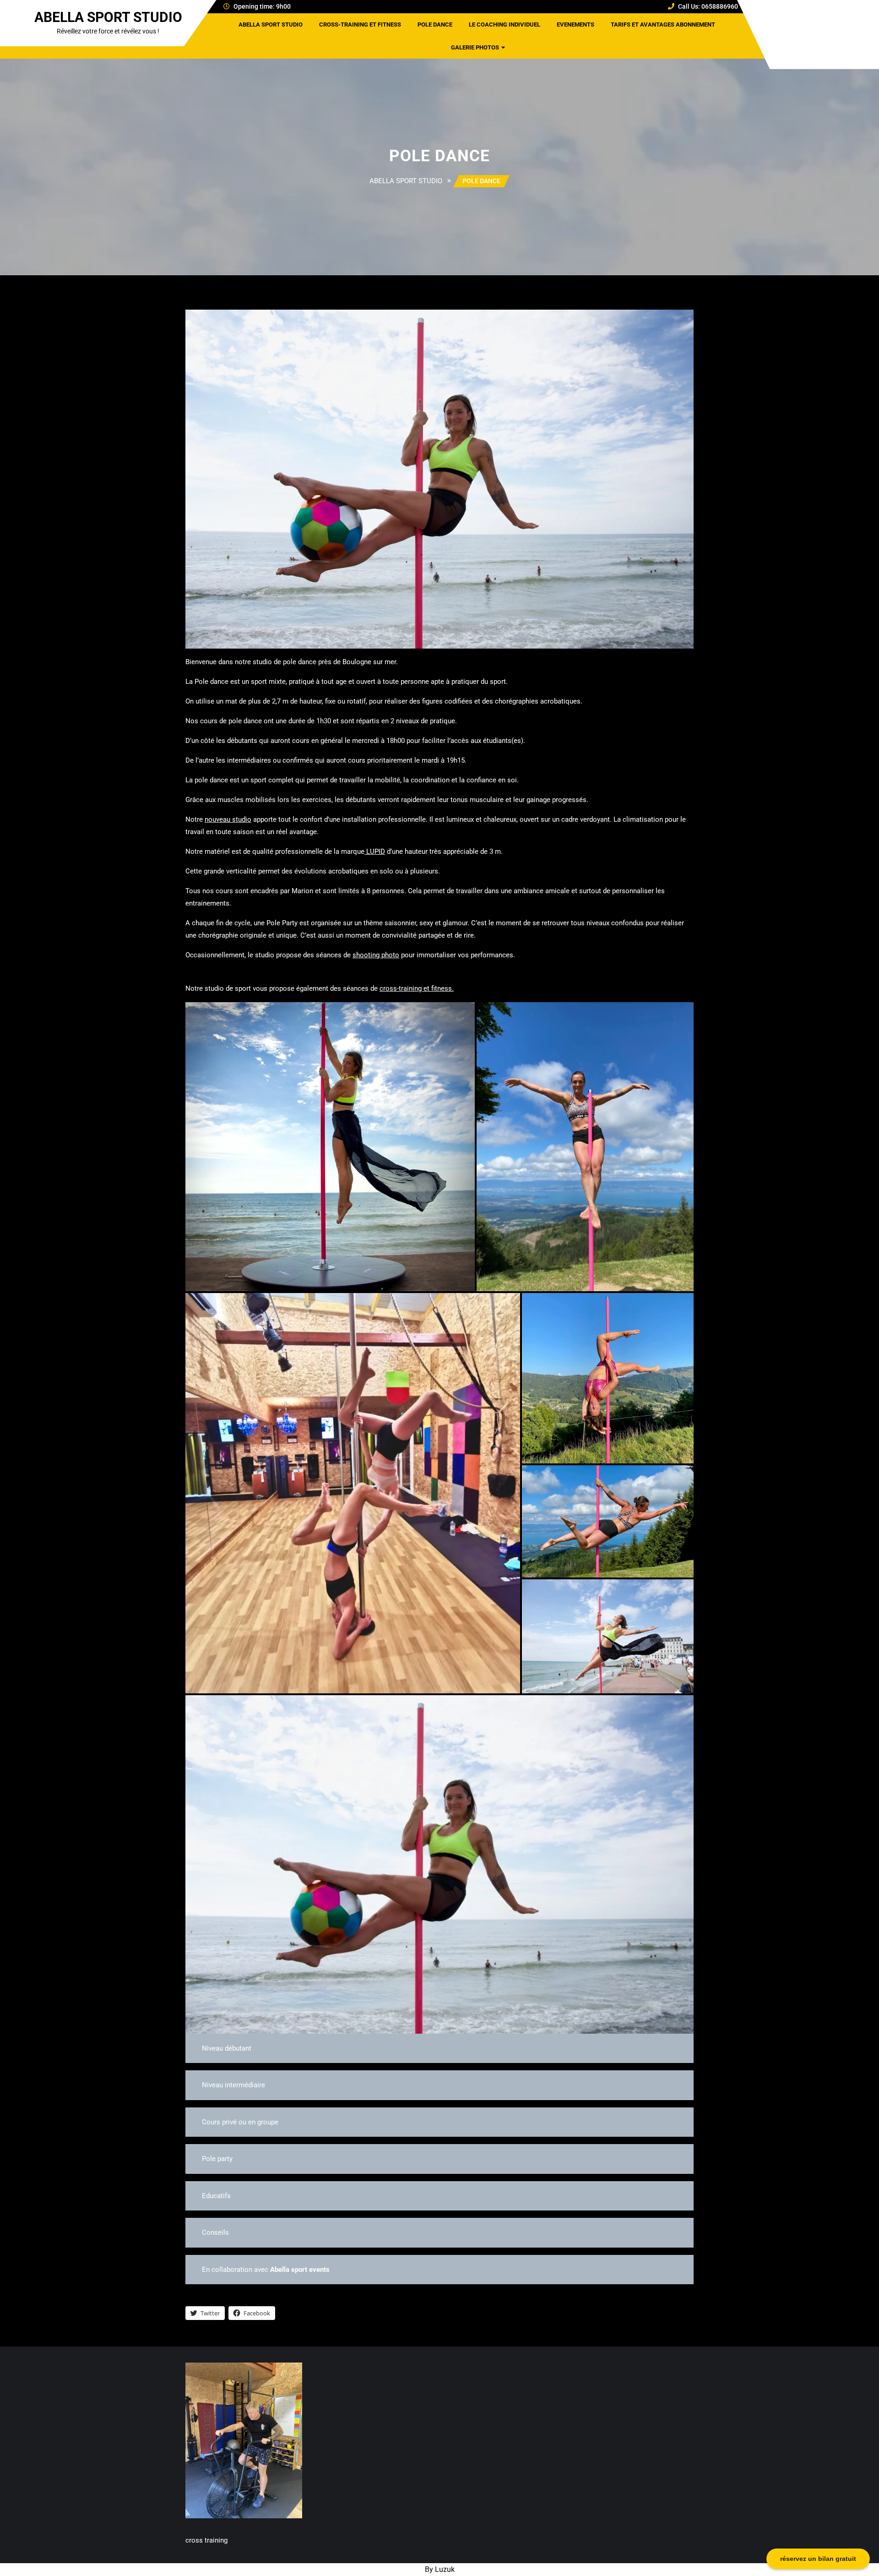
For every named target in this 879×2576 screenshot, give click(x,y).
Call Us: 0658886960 (708, 6)
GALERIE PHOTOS (475, 47)
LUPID (375, 851)
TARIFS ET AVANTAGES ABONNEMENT (663, 25)
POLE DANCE (435, 25)
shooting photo (376, 955)
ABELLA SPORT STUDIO (108, 17)
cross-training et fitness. (417, 988)
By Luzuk (440, 2569)
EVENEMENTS (575, 25)
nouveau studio (228, 819)
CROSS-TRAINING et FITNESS (360, 25)
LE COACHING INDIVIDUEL (505, 25)
